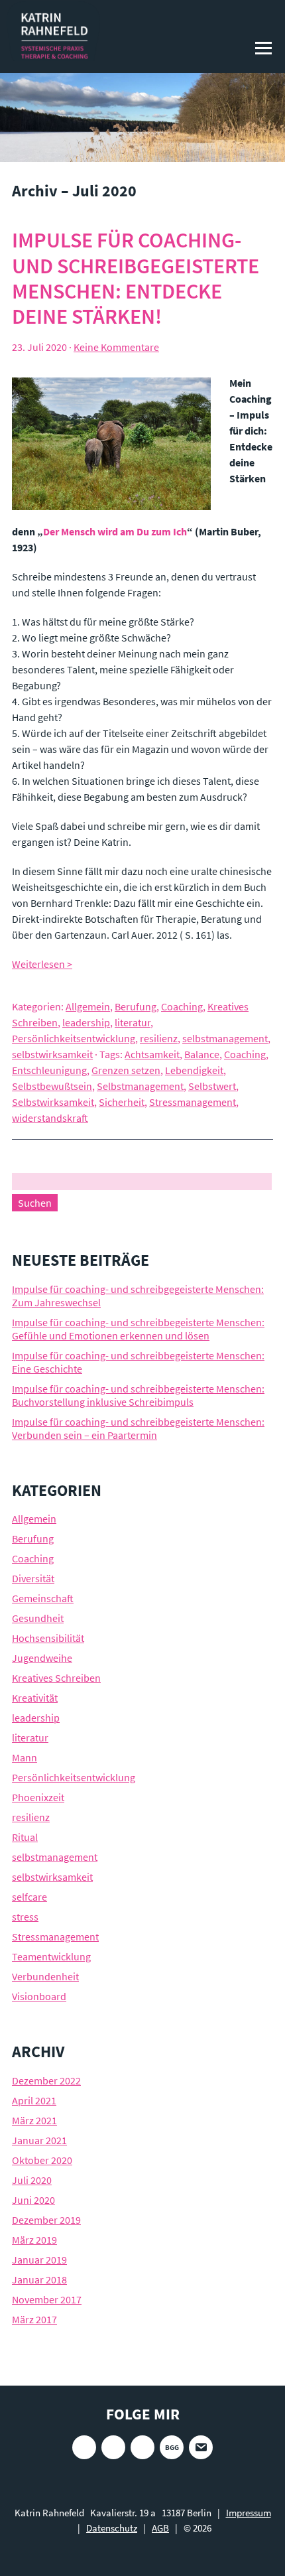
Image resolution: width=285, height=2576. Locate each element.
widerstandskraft (50, 1118)
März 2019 (34, 2240)
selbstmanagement (225, 1038)
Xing (113, 2447)
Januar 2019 (39, 2260)
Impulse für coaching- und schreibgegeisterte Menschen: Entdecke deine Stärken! (136, 278)
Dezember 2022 (46, 2080)
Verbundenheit (45, 1976)
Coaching (182, 1006)
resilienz (159, 1038)
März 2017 (34, 2319)
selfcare (29, 1897)
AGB (160, 2528)
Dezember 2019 (46, 2220)
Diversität (33, 1578)
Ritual (25, 1837)
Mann (25, 1757)
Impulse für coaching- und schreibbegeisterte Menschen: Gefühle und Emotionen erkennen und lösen (138, 1329)
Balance (202, 1054)
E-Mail (201, 2447)
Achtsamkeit (152, 1054)
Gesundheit (38, 1618)
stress (25, 1917)
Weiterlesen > (42, 964)
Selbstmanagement (140, 1086)
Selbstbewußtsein (52, 1086)
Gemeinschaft (43, 1598)
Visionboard (39, 1996)
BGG (172, 2447)
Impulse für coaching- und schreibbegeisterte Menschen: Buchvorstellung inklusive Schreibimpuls (138, 1395)
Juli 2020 (32, 2180)
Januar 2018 (39, 2279)
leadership (86, 1022)
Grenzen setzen (126, 1070)
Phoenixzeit (38, 1797)
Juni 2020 (33, 2200)
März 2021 (34, 2120)
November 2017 (47, 2299)
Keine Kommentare (116, 347)
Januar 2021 (39, 2140)
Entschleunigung (49, 1070)
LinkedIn (142, 2447)
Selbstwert (212, 1086)
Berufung (136, 1006)
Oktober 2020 (42, 2160)
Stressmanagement (193, 1102)
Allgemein (88, 1006)
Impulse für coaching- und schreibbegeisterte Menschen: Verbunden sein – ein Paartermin (138, 1428)
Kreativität (35, 1698)
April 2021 (34, 2100)
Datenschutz (112, 2528)
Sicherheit (122, 1102)
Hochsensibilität (48, 1638)
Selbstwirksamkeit (53, 1102)
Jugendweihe (42, 1658)
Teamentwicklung (51, 1956)
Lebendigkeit (194, 1070)
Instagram (84, 2447)
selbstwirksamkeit (52, 1054)
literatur (133, 1022)
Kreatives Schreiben (56, 1678)
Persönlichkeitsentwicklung (74, 1038)
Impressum (249, 2513)
